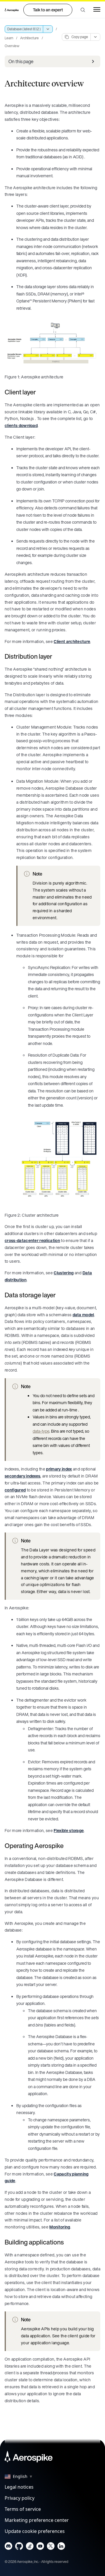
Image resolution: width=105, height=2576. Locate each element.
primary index (59, 1469)
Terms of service (23, 2509)
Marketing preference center (37, 2520)
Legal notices (19, 2487)
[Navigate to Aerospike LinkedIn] (61, 2547)
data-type (41, 1431)
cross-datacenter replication (32, 1240)
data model (83, 1315)
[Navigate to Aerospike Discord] (9, 2547)
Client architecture (72, 641)
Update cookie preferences (35, 2531)
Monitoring (60, 2227)
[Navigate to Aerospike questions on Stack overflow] (30, 2547)
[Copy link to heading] (40, 392)
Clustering (64, 1273)
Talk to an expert (48, 10)
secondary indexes (22, 1476)
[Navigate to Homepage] (12, 10)
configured (15, 1490)
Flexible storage (69, 1830)
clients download (21, 425)
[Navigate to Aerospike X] (51, 2547)
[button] (83, 10)
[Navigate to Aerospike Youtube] (40, 2547)
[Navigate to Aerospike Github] (19, 2547)
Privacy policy (20, 2498)
